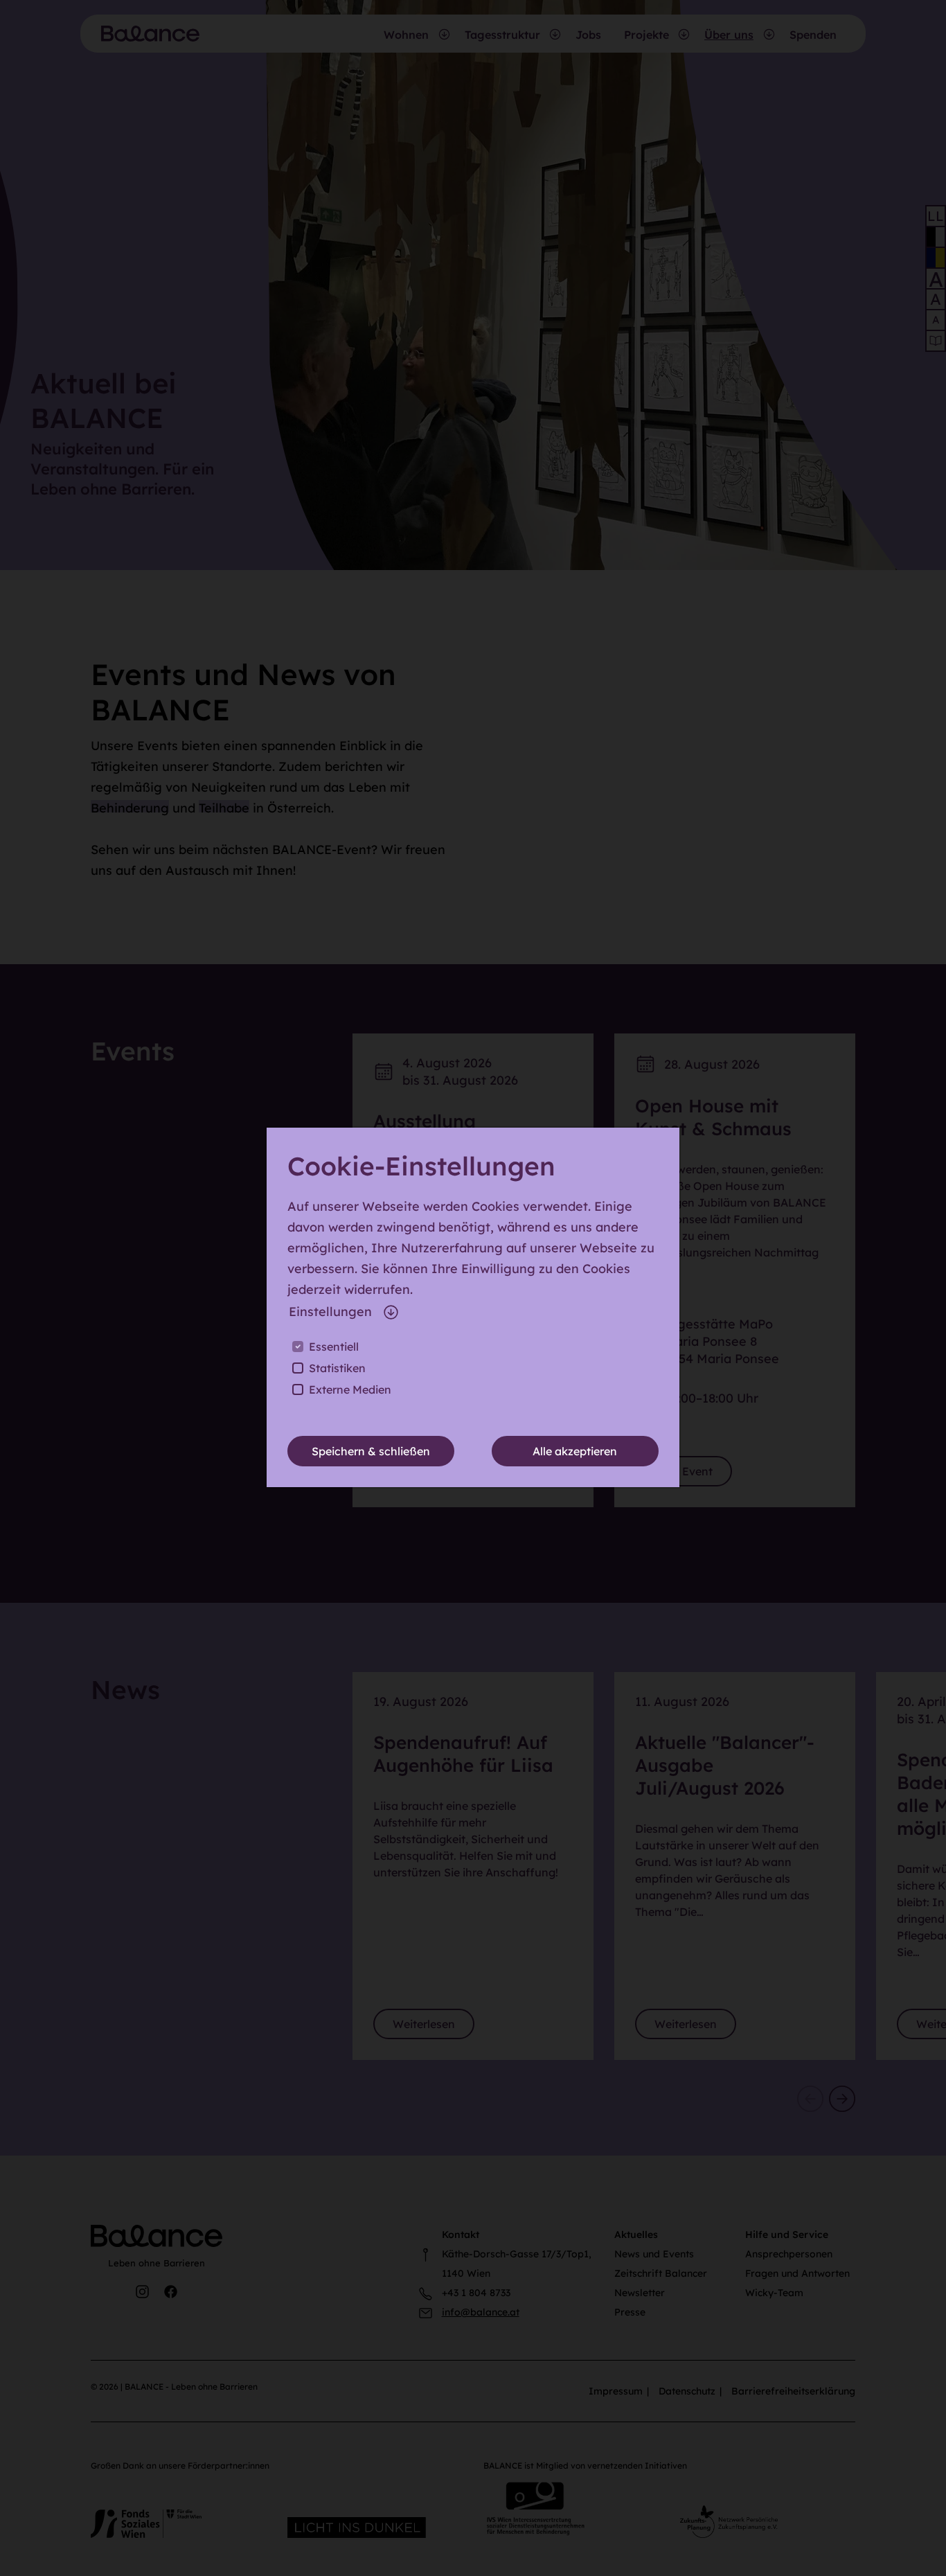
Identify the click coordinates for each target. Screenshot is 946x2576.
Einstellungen (330, 1312)
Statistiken (337, 1368)
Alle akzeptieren (575, 1451)
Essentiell (334, 1347)
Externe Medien (350, 1389)
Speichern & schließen (371, 1451)
